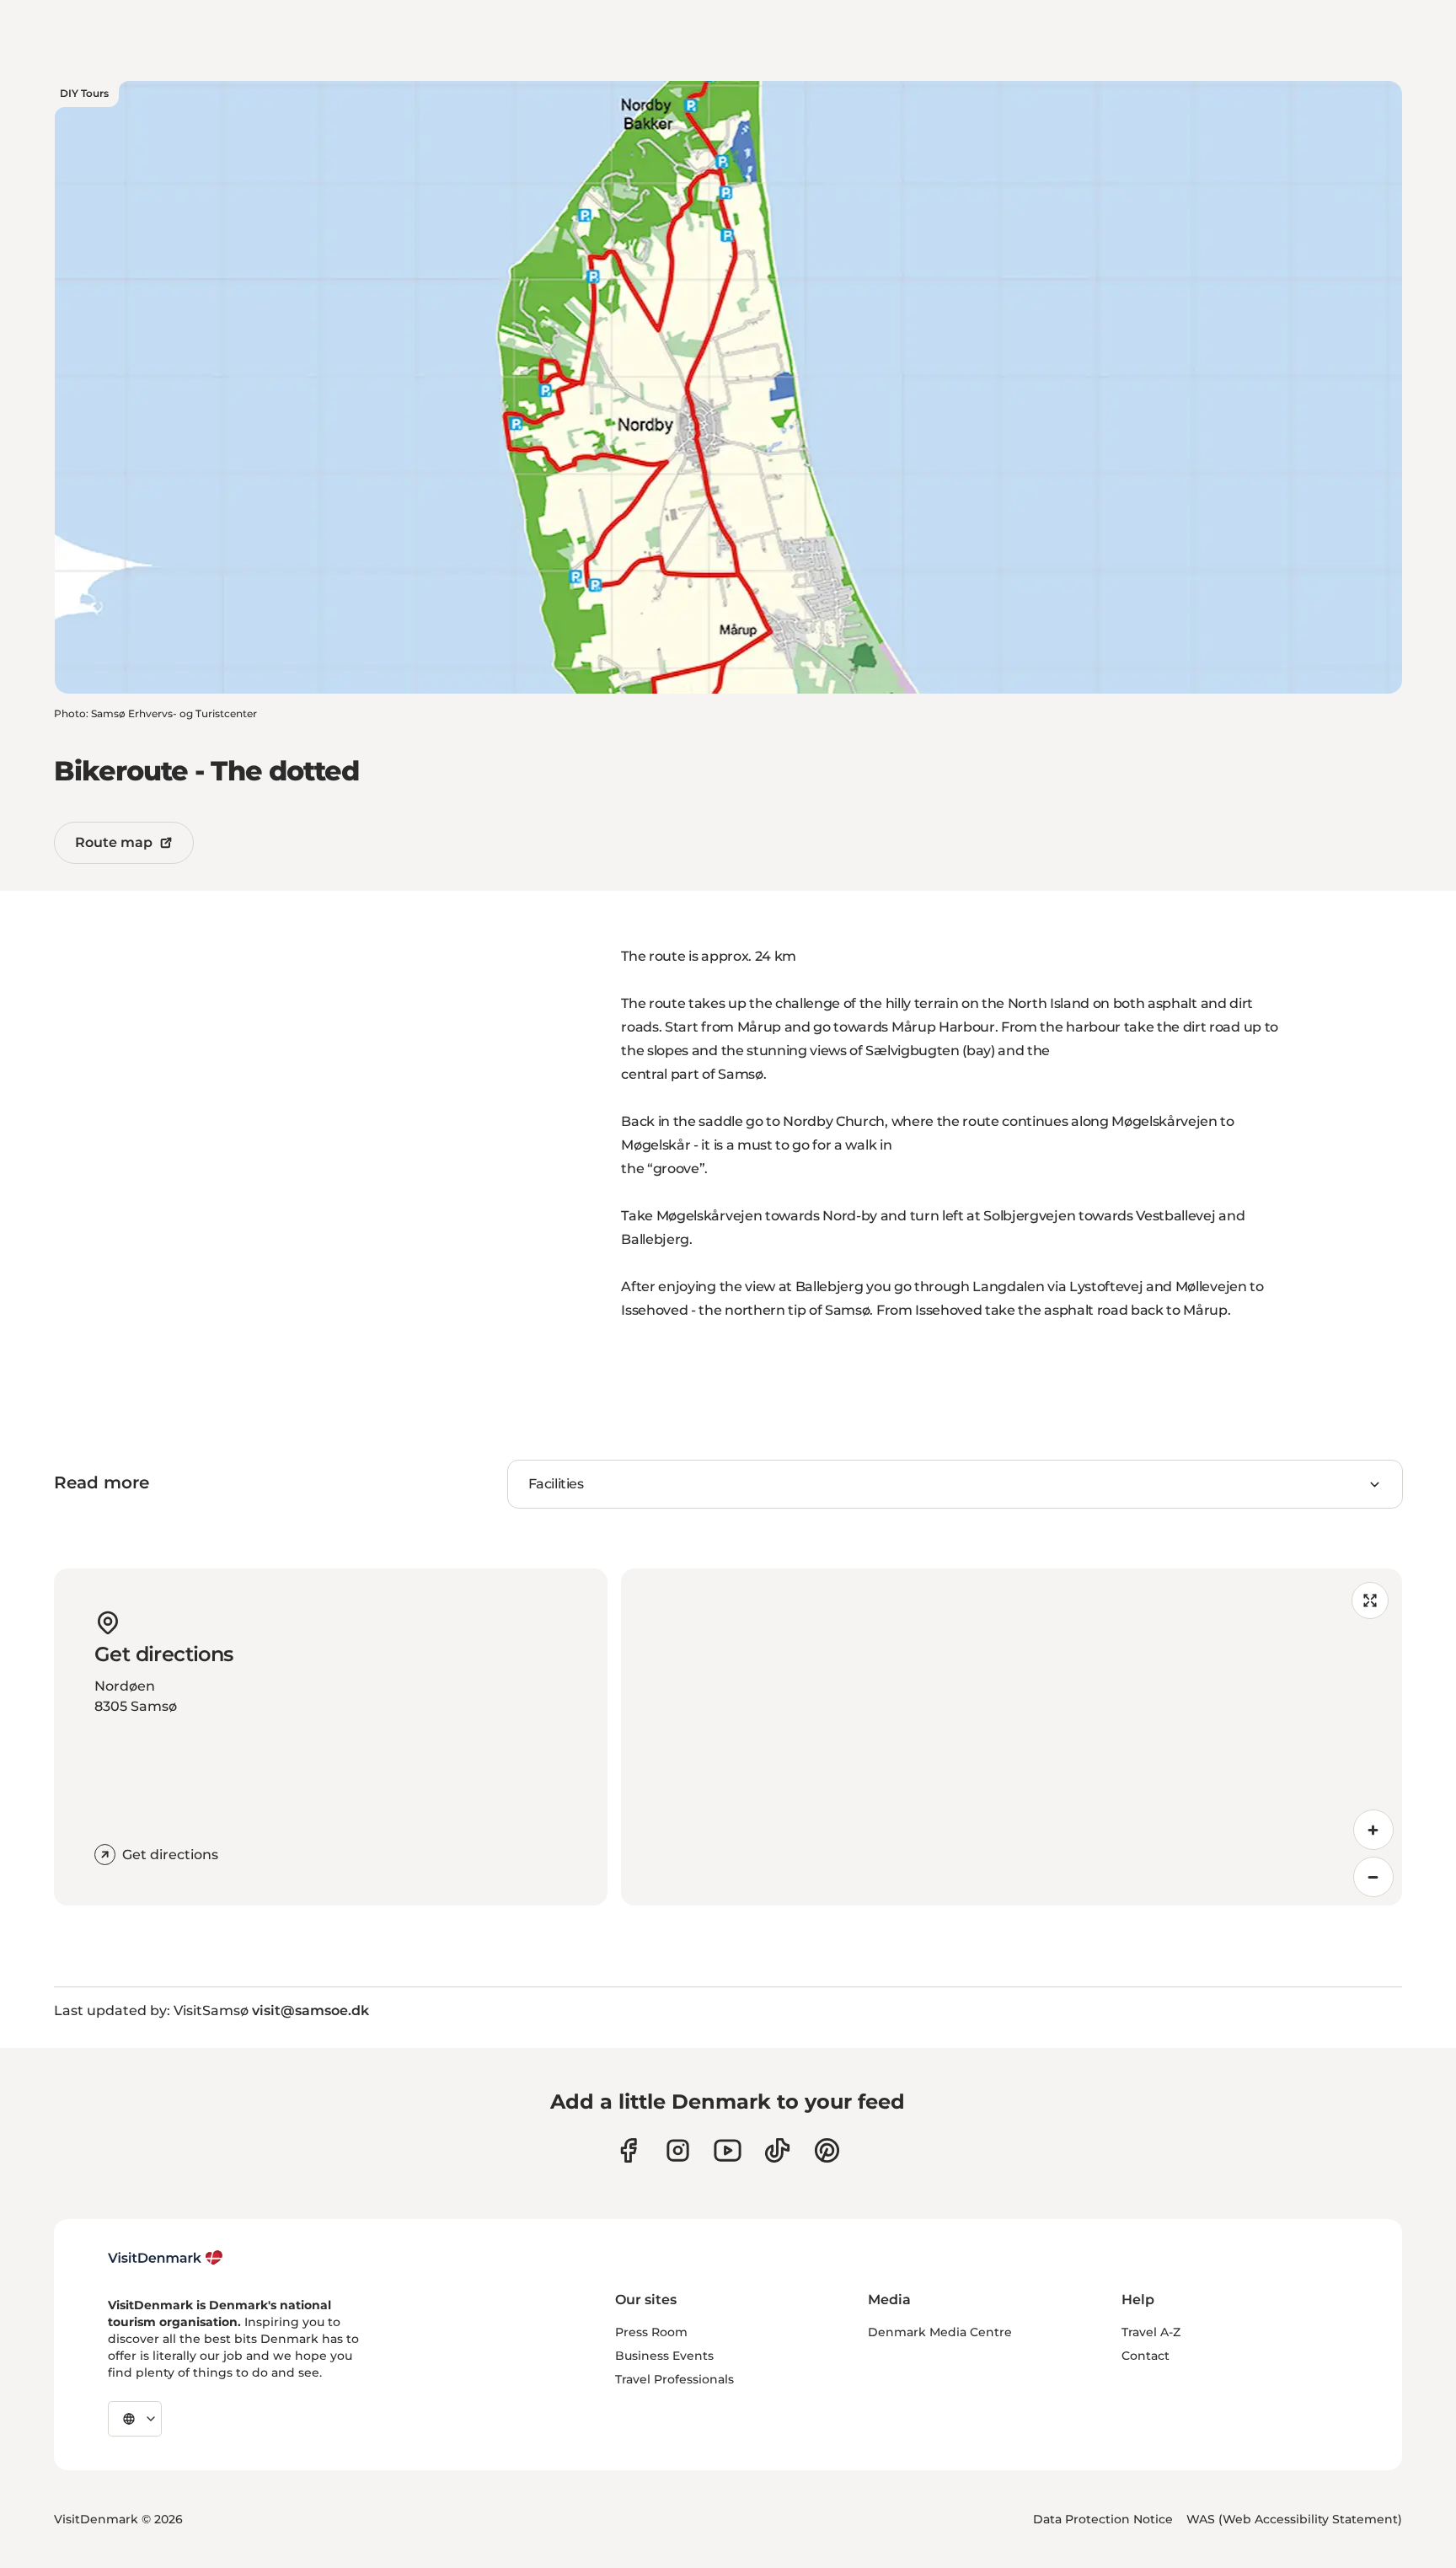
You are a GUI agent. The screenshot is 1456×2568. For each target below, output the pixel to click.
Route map (114, 842)
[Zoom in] (1373, 1830)
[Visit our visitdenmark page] (728, 2150)
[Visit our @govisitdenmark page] (777, 2150)
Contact (1146, 2356)
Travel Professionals (674, 2379)
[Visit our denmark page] (628, 2150)
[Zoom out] (1373, 1877)
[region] (1012, 1737)
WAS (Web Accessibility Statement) (1294, 2519)
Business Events (664, 2356)
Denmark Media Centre (940, 2332)
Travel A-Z (1151, 2332)
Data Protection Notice (1103, 2519)
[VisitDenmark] (166, 2258)
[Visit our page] (678, 2150)
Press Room (651, 2332)
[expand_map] (1370, 1600)
